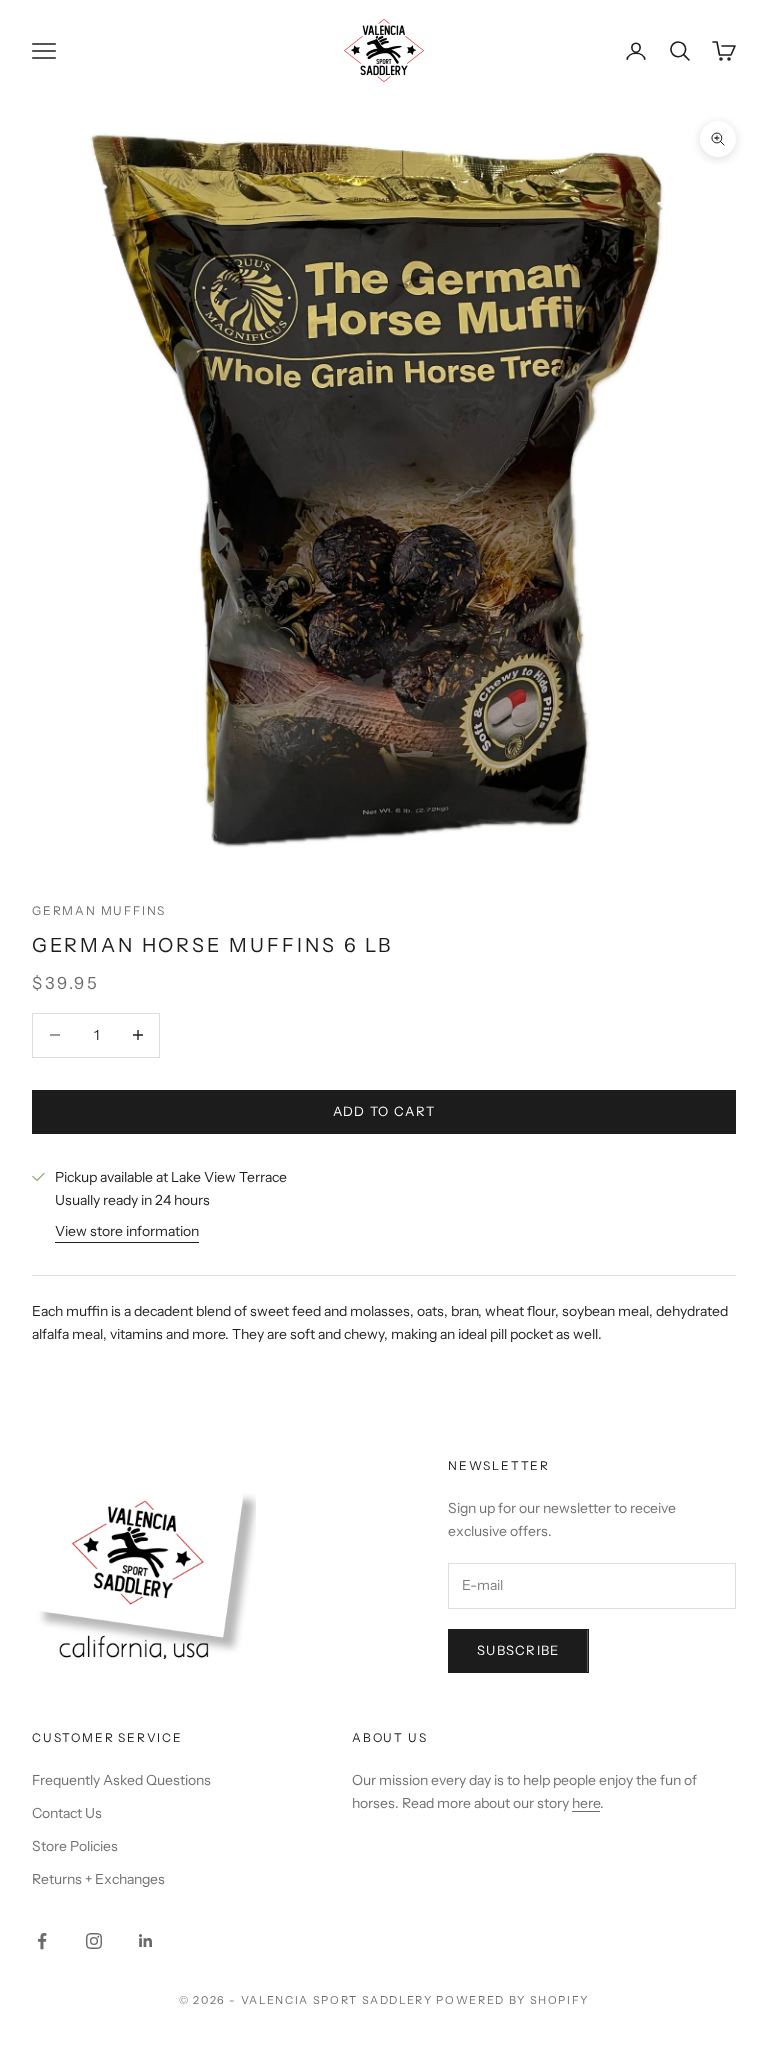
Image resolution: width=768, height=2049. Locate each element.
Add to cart (384, 1111)
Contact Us (67, 1813)
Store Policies (75, 1846)
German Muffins (99, 910)
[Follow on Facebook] (42, 1941)
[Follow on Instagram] (94, 1941)
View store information (127, 1231)
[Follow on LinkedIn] (146, 1941)
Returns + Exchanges (98, 1879)
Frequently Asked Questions (121, 1780)
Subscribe (518, 1650)
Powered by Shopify (512, 2000)
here (586, 1803)
